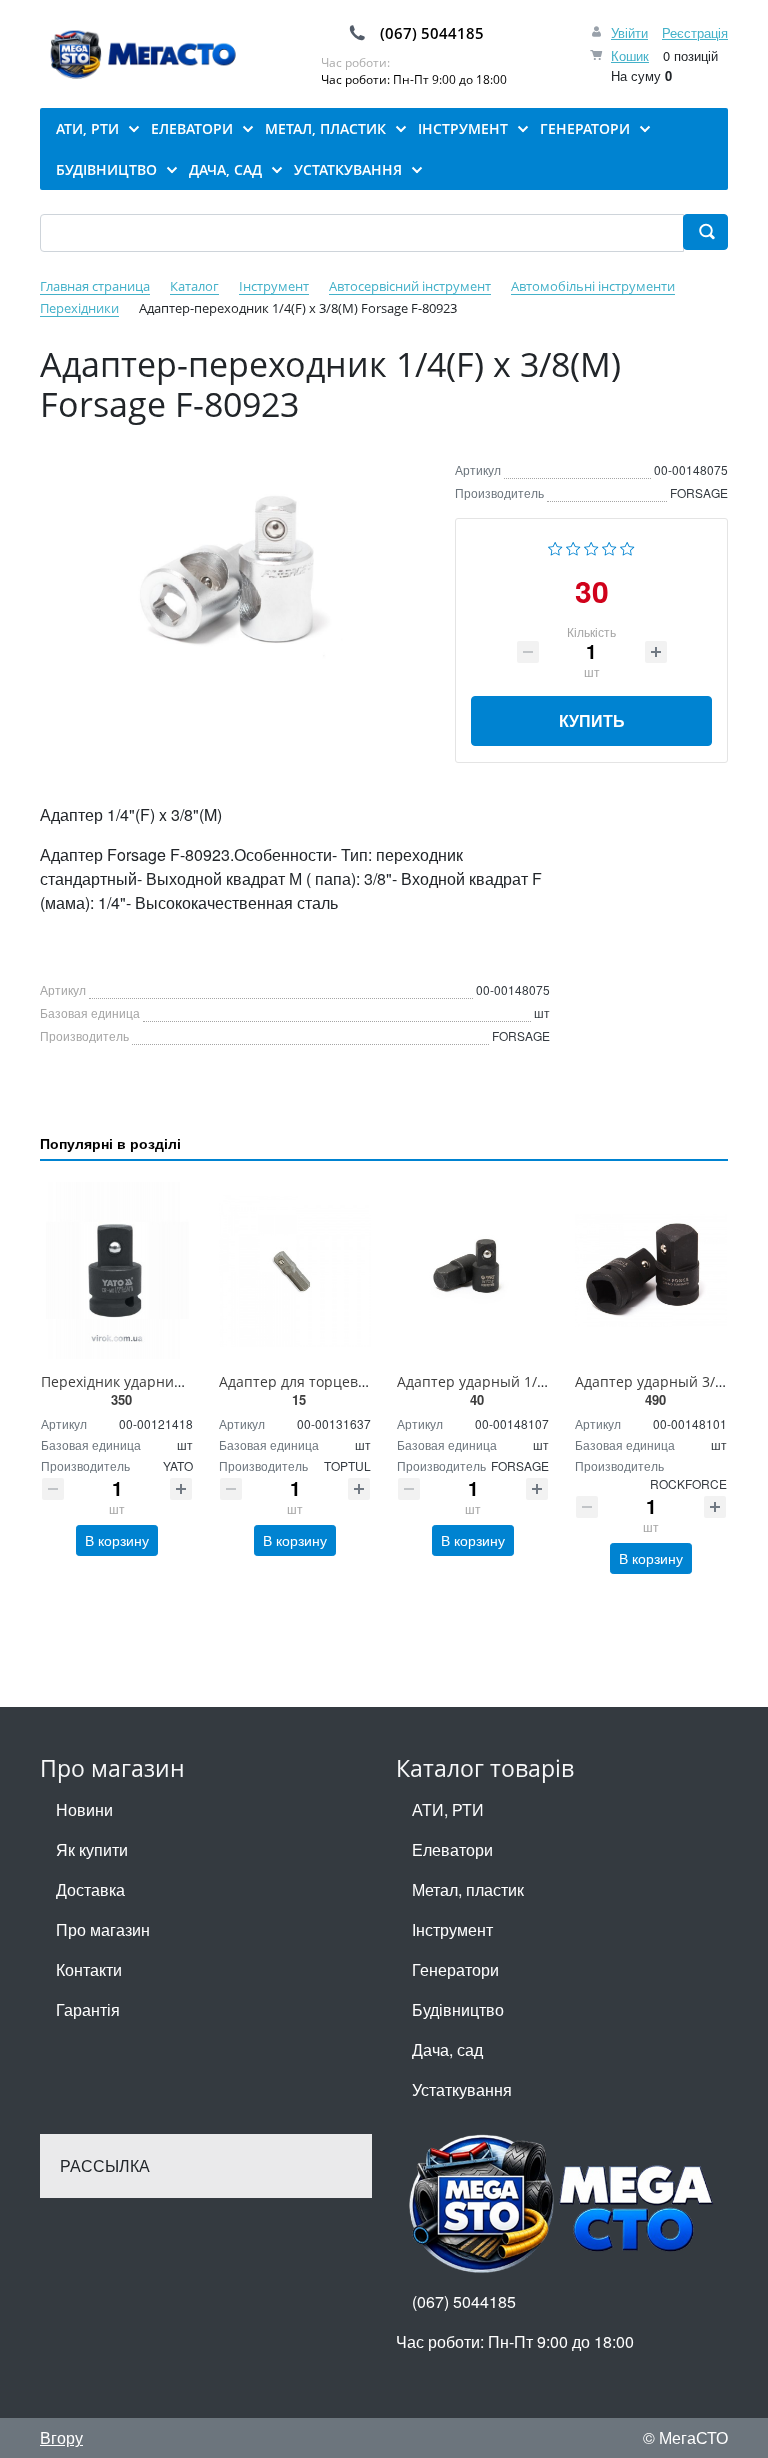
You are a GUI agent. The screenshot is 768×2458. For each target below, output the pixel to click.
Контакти (89, 1969)
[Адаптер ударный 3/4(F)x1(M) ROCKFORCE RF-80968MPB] (651, 1270)
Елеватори (452, 1849)
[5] (627, 545)
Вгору (61, 2437)
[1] (555, 545)
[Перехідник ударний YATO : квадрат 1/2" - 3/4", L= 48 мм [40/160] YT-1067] (117, 1270)
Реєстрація (695, 32)
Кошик (630, 55)
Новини (84, 1809)
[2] (573, 545)
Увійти (629, 32)
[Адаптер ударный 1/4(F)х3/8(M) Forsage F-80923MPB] (473, 1270)
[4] (609, 545)
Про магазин (103, 1929)
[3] (591, 545)
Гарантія (88, 2009)
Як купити (92, 1849)
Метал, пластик (468, 1889)
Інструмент (452, 1929)
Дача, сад (447, 2049)
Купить (592, 720)
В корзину (117, 1540)
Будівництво (458, 2009)
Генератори (455, 1969)
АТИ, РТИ (448, 1809)
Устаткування (462, 2089)
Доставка (90, 1889)
